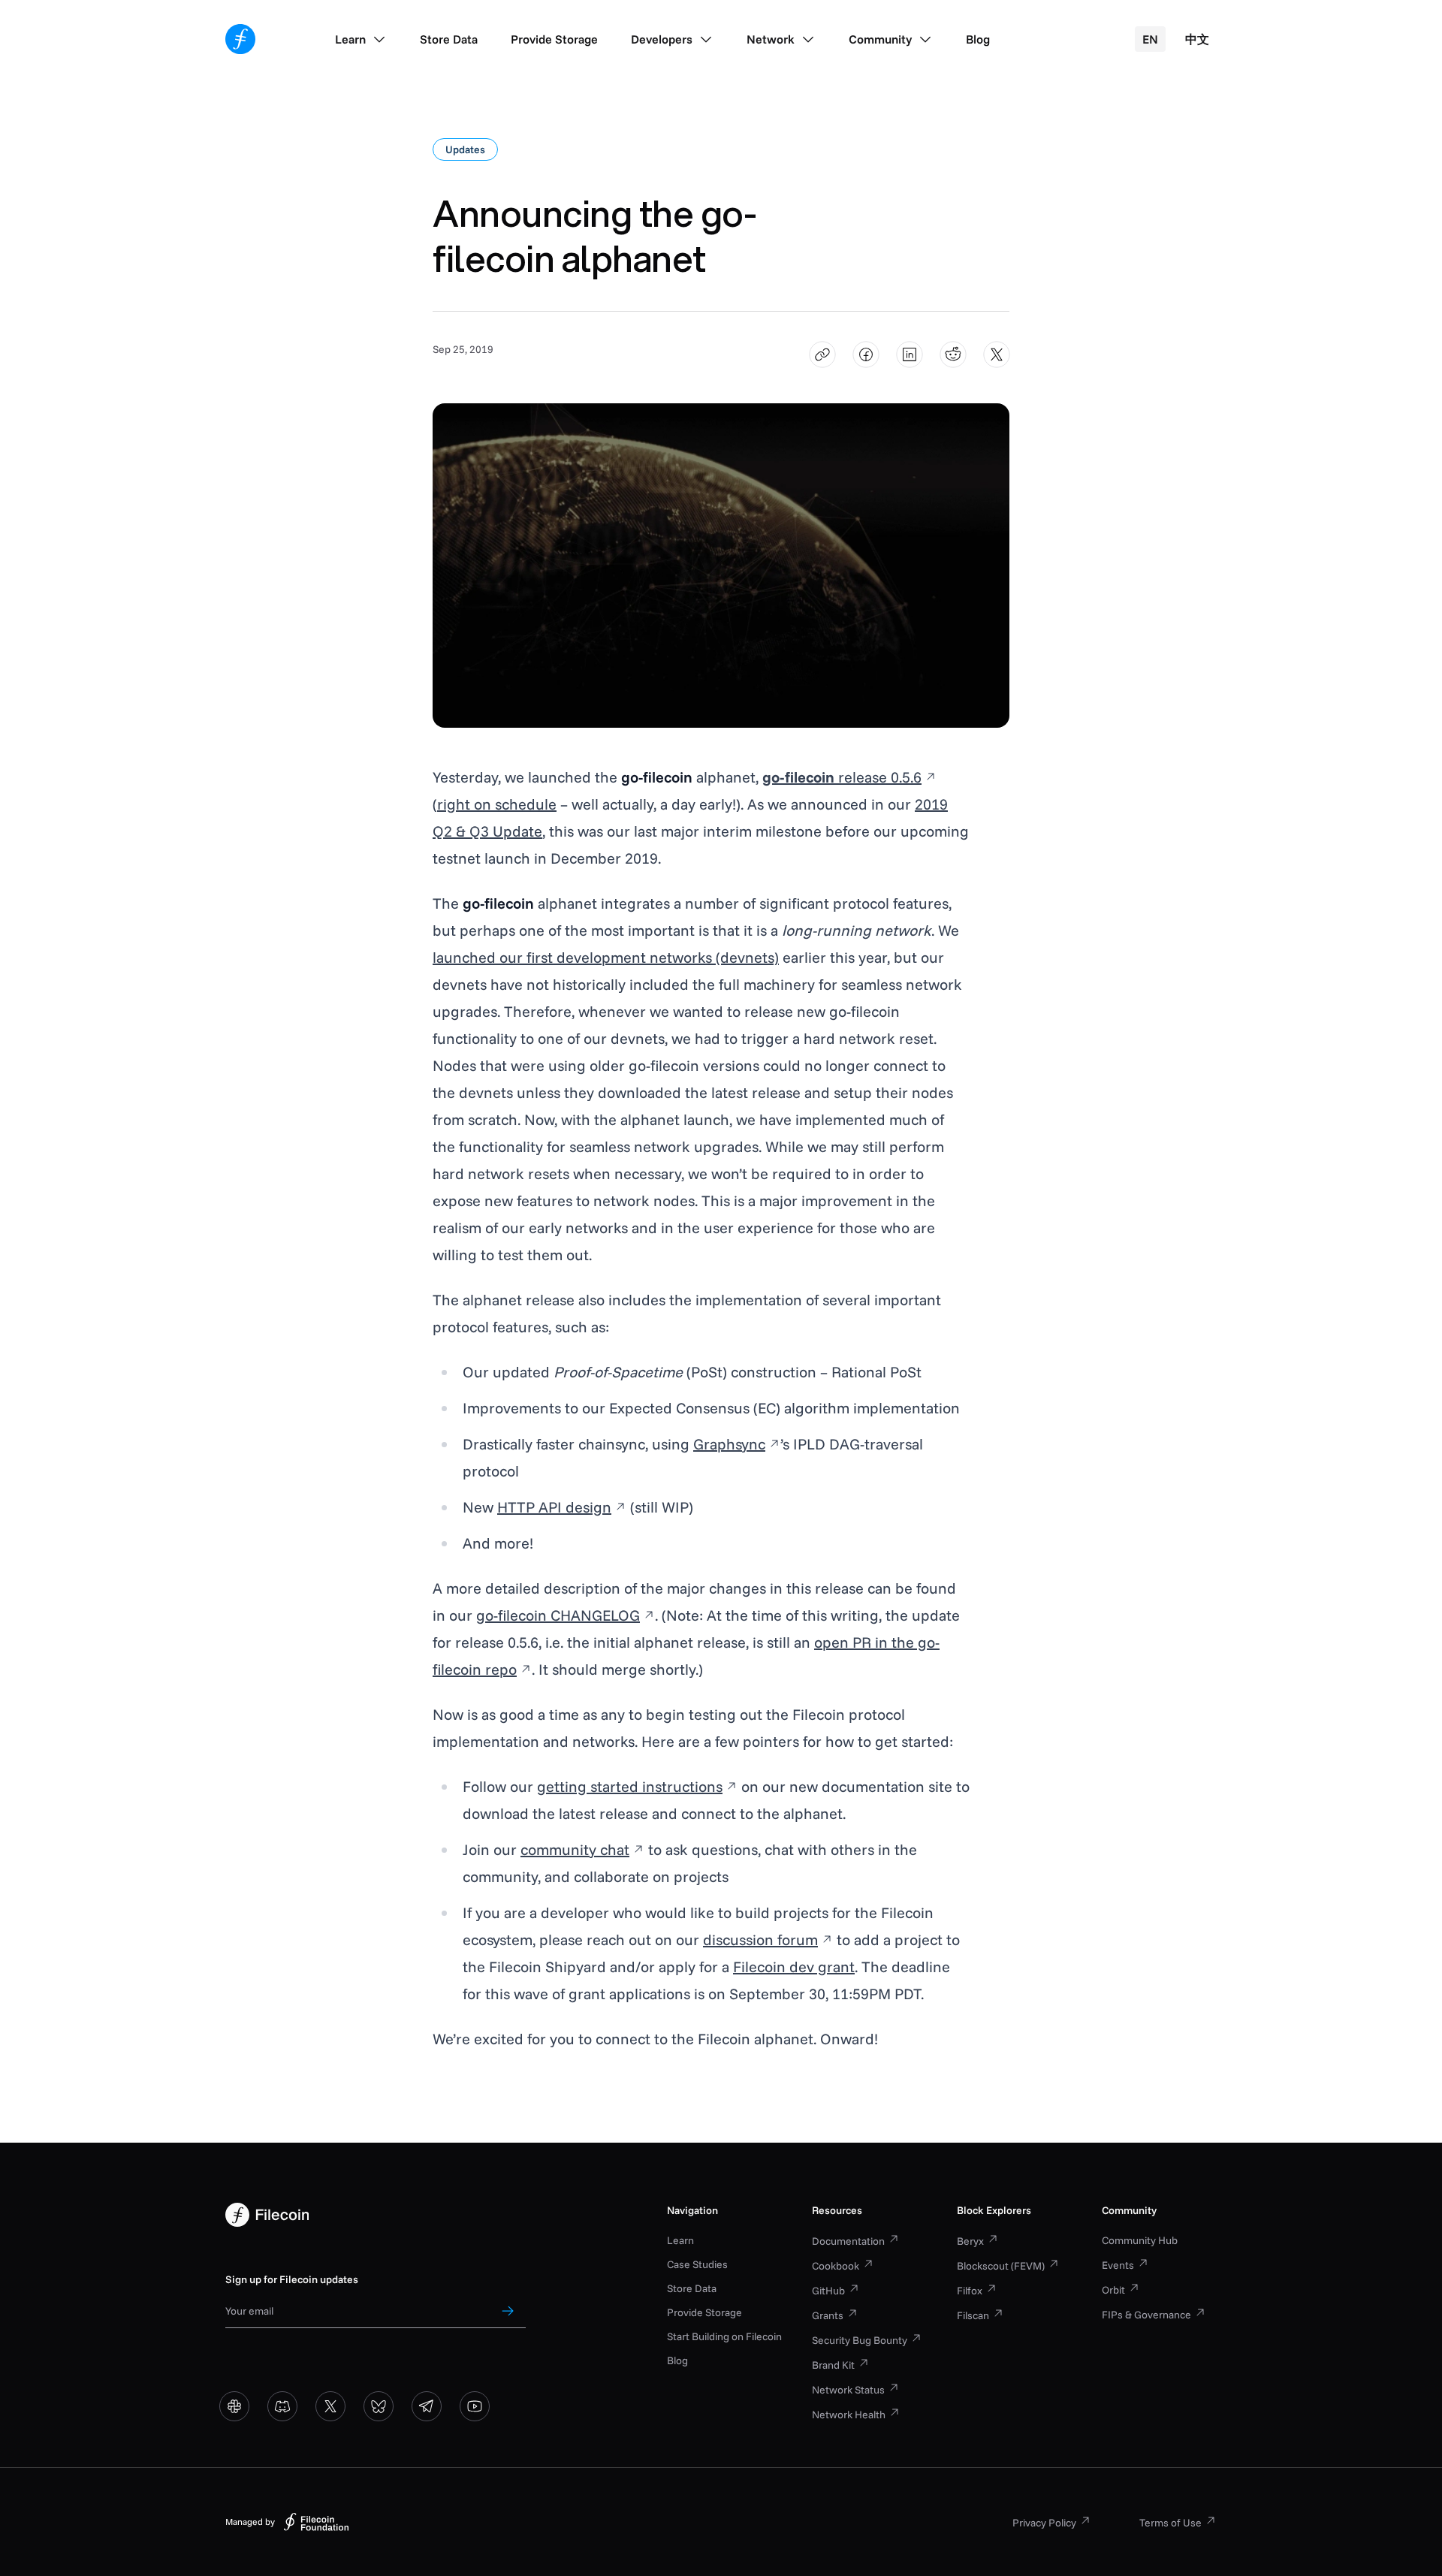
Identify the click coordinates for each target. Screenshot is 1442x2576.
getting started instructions (630, 1786)
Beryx (970, 2241)
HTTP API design (554, 1507)
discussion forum (760, 1940)
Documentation (848, 2241)
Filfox (970, 2291)
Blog (677, 2360)
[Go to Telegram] (427, 2406)
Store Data (692, 2288)
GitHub (828, 2291)
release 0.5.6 (842, 777)
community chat (575, 1849)
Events (1118, 2265)
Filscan (973, 2315)
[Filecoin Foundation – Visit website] (316, 2522)
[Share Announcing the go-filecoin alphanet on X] (997, 355)
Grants (828, 2315)
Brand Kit (833, 2365)
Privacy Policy (1044, 2523)
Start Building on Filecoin (724, 2336)
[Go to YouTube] (475, 2406)
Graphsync (729, 1444)
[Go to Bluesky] (379, 2406)
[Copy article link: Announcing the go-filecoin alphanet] (823, 355)
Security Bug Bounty (860, 2340)
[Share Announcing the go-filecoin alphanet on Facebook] (866, 355)
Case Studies (697, 2264)
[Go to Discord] (282, 2406)
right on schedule (497, 804)
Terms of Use (1170, 2523)
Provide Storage (704, 2312)
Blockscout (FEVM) (1001, 2266)
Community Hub (1140, 2240)
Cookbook (836, 2266)
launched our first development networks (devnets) (606, 957)
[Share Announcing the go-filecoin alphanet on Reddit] (953, 355)
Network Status (848, 2390)
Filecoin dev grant (794, 1967)
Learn (680, 2240)
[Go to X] (330, 2406)
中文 (1197, 39)
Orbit (1113, 2290)
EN (1150, 39)
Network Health (849, 2415)
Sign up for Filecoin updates (292, 2279)
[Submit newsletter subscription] (508, 2311)
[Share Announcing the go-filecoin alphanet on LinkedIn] (910, 355)
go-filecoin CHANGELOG (558, 1615)
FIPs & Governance (1146, 2315)
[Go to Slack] (234, 2406)
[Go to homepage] (240, 39)
